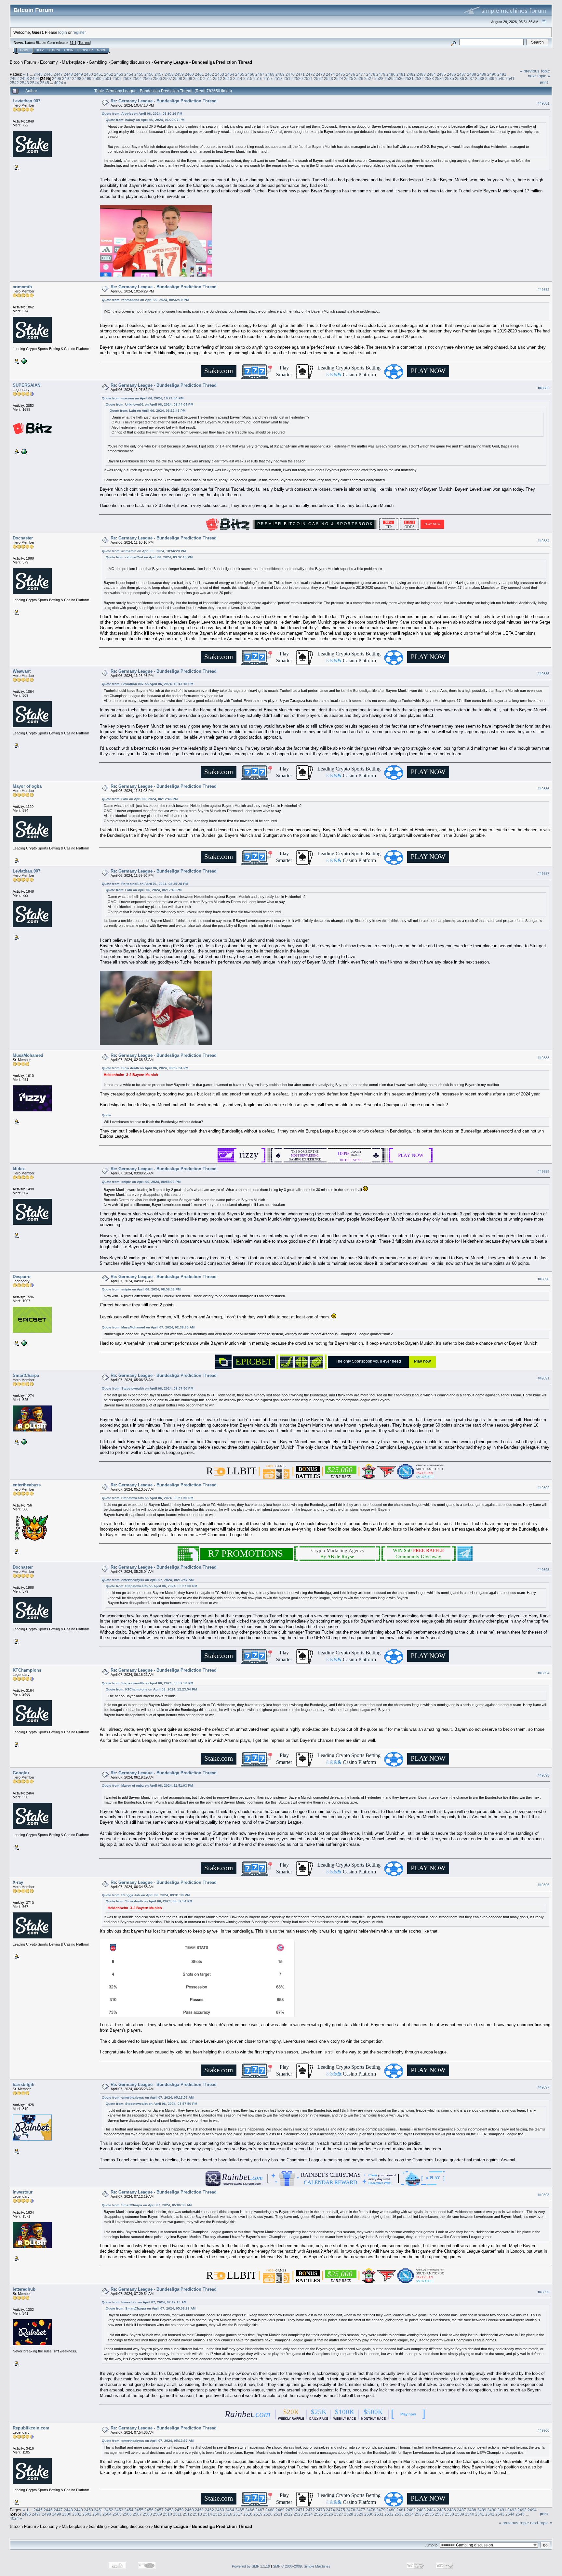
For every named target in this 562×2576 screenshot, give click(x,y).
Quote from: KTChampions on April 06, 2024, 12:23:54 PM (151, 1689)
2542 (14, 83)
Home (25, 50)
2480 (391, 74)
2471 (300, 74)
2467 (260, 74)
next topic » (539, 76)
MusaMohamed (28, 1055)
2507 (167, 78)
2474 (330, 74)
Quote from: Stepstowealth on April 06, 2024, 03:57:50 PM (147, 1388)
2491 (502, 74)
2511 (208, 78)
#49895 (543, 1775)
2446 (48, 74)
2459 (179, 74)
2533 (429, 78)
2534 (439, 78)
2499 (87, 78)
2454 (129, 74)
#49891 (543, 1378)
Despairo (22, 1277)
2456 (149, 74)
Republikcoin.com (31, 2428)
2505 (147, 78)
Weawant (22, 671)
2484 (431, 74)
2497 (67, 78)
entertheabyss (27, 1485)
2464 (230, 74)
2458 (169, 74)
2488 (472, 74)
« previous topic (535, 71)
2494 (34, 78)
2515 (248, 78)
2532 (419, 78)
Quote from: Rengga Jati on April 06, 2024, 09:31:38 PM (146, 1895)
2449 (78, 74)
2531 (409, 78)
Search (54, 50)
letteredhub (24, 2289)
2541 (510, 78)
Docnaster (23, 538)
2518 (278, 78)
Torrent (84, 43)
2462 (209, 74)
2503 (127, 78)
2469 (280, 74)
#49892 (543, 1488)
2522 (318, 78)
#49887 (543, 874)
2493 (24, 78)
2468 (270, 74)
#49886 (543, 789)
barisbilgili (24, 2084)
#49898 (543, 2195)
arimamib (22, 287)
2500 (97, 78)
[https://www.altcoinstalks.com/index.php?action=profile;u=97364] (23, 361)
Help (40, 50)
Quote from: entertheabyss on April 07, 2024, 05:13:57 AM (148, 1580)
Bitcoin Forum (23, 62)
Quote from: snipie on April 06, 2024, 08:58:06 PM (141, 1182)
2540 (500, 78)
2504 (137, 78)
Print (544, 82)
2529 (389, 78)
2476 (351, 74)
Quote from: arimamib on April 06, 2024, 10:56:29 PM (144, 551)
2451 (99, 74)
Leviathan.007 (27, 101)
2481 (401, 74)
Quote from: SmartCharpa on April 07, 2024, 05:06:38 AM (147, 2205)
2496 (57, 78)
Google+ (21, 1773)
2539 (490, 78)
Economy (49, 62)
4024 (59, 83)
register (79, 32)
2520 (298, 78)
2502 (117, 78)
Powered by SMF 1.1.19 (251, 2566)
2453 (119, 74)
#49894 (543, 1673)
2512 (218, 78)
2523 (328, 78)
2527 (369, 78)
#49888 (543, 1058)
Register (85, 50)
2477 (361, 74)
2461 (199, 74)
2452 (109, 74)
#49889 (543, 1171)
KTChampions (27, 1670)
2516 (258, 78)
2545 (45, 83)
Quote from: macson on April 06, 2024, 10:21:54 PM (143, 398)
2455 (139, 74)
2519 (288, 78)
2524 (339, 78)
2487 (462, 74)
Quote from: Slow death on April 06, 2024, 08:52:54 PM (145, 1068)
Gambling (98, 62)
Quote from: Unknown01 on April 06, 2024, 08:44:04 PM (149, 404)
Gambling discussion (130, 62)
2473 (320, 74)
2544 (34, 83)
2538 (480, 78)
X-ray (18, 1882)
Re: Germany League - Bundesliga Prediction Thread (164, 101)
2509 (188, 78)
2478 (371, 74)
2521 (308, 78)
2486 (451, 74)
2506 (157, 78)
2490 (492, 74)
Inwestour (23, 2192)
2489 (482, 74)
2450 (88, 74)
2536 (460, 78)
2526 (359, 78)
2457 (159, 74)
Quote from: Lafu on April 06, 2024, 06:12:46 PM (147, 411)
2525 (349, 78)
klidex (19, 1169)
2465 (240, 74)
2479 (381, 74)
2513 (228, 78)
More (101, 50)
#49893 (543, 1570)
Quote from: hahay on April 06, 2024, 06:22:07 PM (145, 120)
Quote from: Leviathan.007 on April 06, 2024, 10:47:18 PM (147, 684)
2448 (68, 74)
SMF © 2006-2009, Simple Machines (302, 2566)
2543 (24, 83)
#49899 (543, 2292)
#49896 (543, 1885)
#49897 (543, 2087)
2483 (421, 74)
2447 (58, 74)
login (63, 32)
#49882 (543, 290)
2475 (341, 74)
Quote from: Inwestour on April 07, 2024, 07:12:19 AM (144, 2302)
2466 (250, 74)
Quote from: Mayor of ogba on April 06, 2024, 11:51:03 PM (147, 1786)
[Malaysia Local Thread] (23, 1342)
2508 (178, 78)
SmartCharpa (26, 1375)
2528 (379, 78)
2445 (38, 74)
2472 (310, 74)
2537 (470, 78)
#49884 (543, 541)
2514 (238, 78)
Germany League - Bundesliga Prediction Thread (203, 62)
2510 (198, 78)
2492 (14, 78)
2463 (220, 74)
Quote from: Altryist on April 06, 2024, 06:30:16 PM (142, 114)
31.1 (73, 43)
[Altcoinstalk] (23, 1442)
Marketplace (73, 62)
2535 (449, 78)
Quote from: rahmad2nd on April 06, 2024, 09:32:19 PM (145, 300)
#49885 (543, 674)
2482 (411, 74)
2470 (290, 74)
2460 (189, 74)
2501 (107, 78)
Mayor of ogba (27, 786)
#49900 (543, 2430)
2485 (441, 74)
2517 (268, 78)
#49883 (543, 388)
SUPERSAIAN (27, 385)
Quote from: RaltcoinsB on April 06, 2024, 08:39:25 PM (145, 884)
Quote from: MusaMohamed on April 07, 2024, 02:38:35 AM (148, 1327)
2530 (399, 78)
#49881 (543, 103)
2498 (77, 78)
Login (69, 50)
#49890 (543, 1279)
